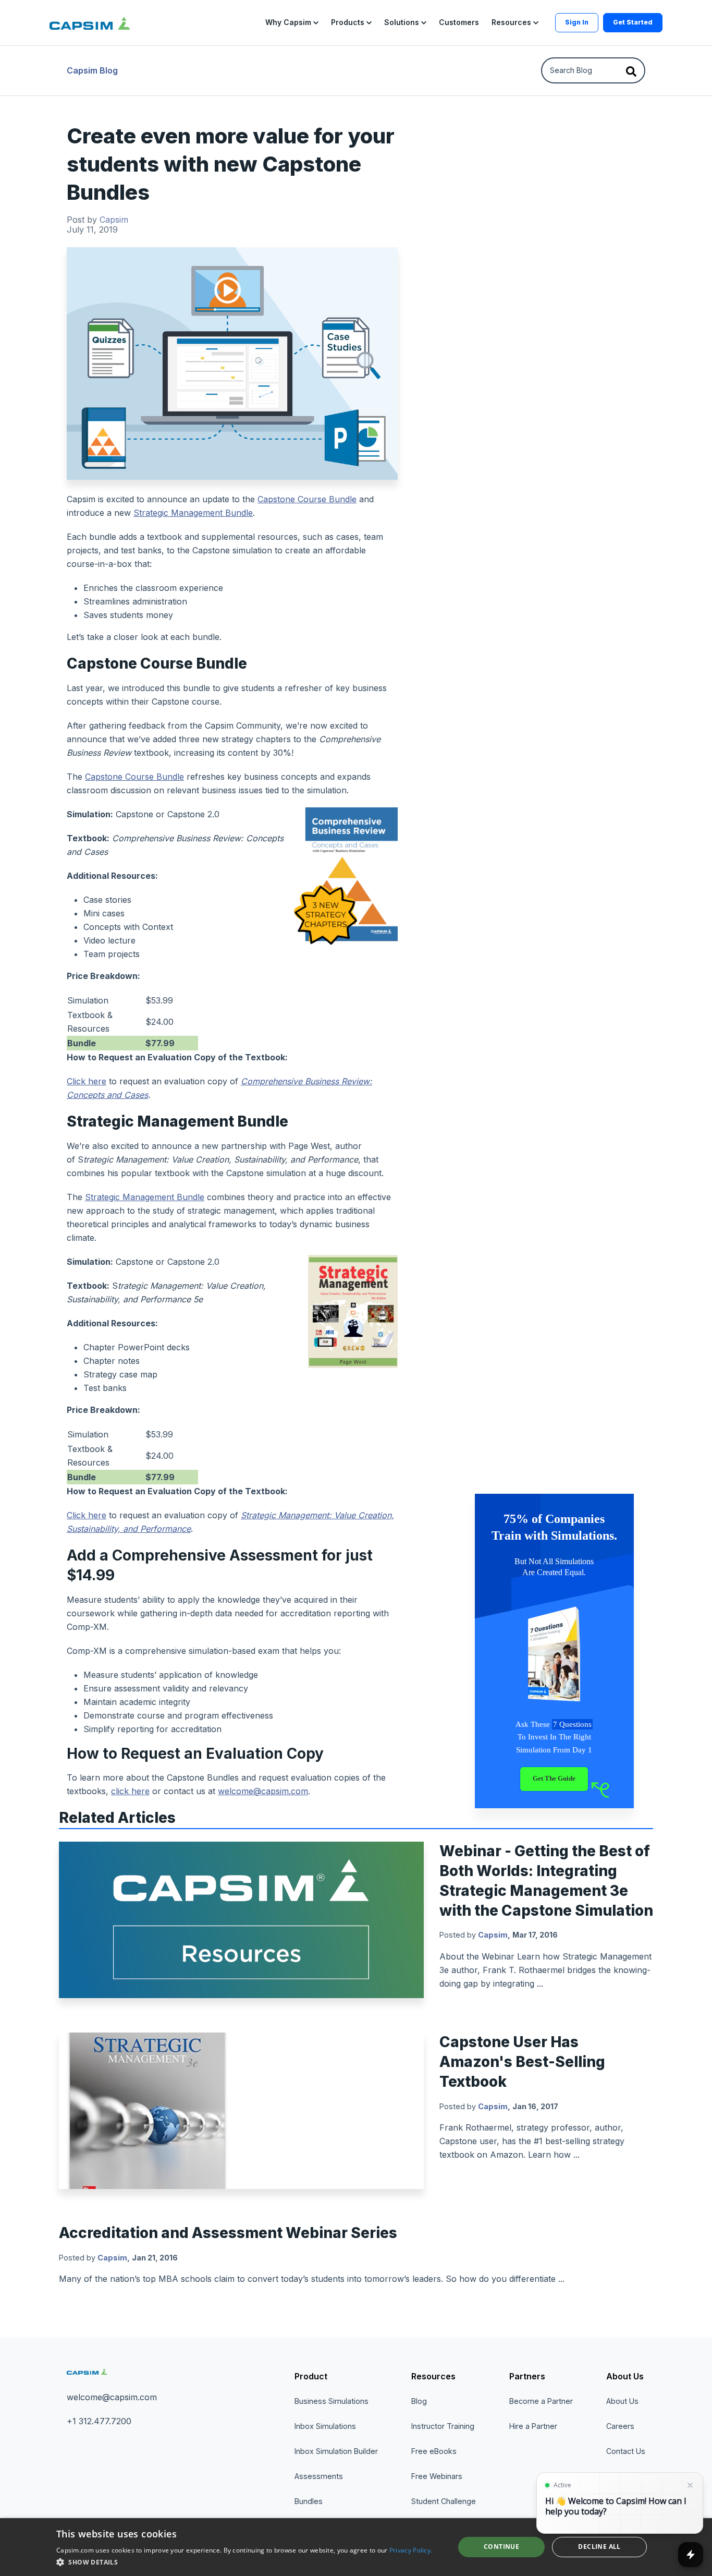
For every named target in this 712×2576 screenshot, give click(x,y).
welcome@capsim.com (263, 1791)
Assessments (319, 2476)
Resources (433, 2376)
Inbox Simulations (325, 2426)
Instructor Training (443, 2426)
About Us (625, 2376)
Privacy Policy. (411, 2550)
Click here (87, 1081)
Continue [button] (501, 2547)
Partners (527, 2376)
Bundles (309, 2501)
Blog (419, 2401)
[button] (292, 23)
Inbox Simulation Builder (336, 2451)
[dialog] (356, 2547)
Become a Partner (541, 2401)
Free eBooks (434, 2451)
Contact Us (626, 2451)
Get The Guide (554, 1779)
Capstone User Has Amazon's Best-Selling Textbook (522, 2062)
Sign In (577, 22)
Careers (620, 2426)
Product (311, 2376)
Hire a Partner (533, 2426)
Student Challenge (444, 2501)
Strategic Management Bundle (193, 513)
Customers (459, 22)
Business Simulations (332, 2401)
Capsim (114, 220)
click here (130, 1791)
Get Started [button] (633, 22)
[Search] (631, 70)
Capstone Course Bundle (307, 499)
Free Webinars (437, 2476)
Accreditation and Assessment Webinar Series (228, 2233)
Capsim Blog (92, 70)
